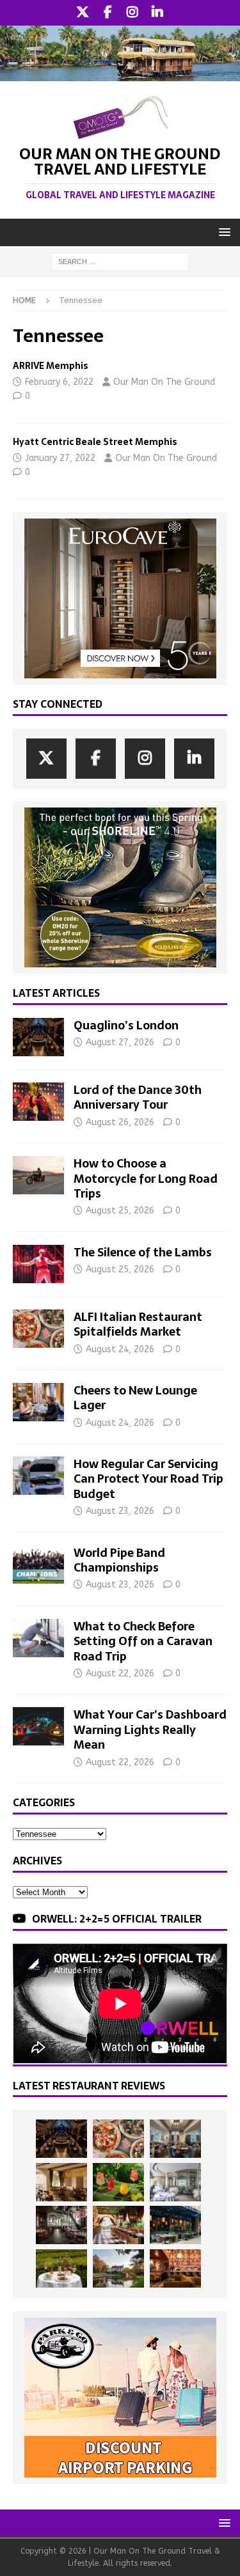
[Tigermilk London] (175, 2268)
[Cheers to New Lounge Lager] (38, 1402)
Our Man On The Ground (164, 382)
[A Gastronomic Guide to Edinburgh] (118, 2268)
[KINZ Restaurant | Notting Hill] (61, 2182)
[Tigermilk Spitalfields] (118, 2225)
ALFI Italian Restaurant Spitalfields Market (138, 1324)
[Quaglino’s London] (38, 1037)
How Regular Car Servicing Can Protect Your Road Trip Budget (148, 1479)
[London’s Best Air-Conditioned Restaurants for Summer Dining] (175, 2182)
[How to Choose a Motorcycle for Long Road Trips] (38, 1175)
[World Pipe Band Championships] (38, 1565)
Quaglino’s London (126, 1025)
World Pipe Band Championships (119, 1560)
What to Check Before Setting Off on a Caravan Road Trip (143, 1641)
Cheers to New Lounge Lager (135, 1398)
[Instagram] (133, 13)
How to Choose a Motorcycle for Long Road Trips (146, 1178)
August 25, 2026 (120, 1211)
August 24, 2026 (120, 1349)
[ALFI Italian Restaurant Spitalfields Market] (38, 1329)
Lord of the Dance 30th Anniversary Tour (138, 1097)
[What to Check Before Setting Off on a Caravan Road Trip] (38, 1638)
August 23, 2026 (120, 1511)
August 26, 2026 (120, 1122)
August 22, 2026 (120, 1674)
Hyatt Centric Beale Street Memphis (95, 442)
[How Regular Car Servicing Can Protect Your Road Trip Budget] (38, 1476)
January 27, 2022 (60, 458)
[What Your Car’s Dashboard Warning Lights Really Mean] (38, 1726)
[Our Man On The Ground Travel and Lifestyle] (120, 73)
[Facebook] (108, 13)
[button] (222, 232)
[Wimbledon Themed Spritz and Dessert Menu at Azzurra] (118, 2182)
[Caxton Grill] (175, 2139)
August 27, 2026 (120, 1042)
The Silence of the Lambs (143, 1252)
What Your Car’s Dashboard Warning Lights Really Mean (150, 1729)
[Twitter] (83, 13)
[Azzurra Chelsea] (175, 2225)
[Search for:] (120, 261)
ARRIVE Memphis (51, 366)
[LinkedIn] (158, 13)
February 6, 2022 (59, 382)
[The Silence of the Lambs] (38, 1264)
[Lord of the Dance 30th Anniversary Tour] (38, 1102)
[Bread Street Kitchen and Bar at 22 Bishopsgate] (61, 2225)
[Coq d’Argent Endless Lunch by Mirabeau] (61, 2268)
